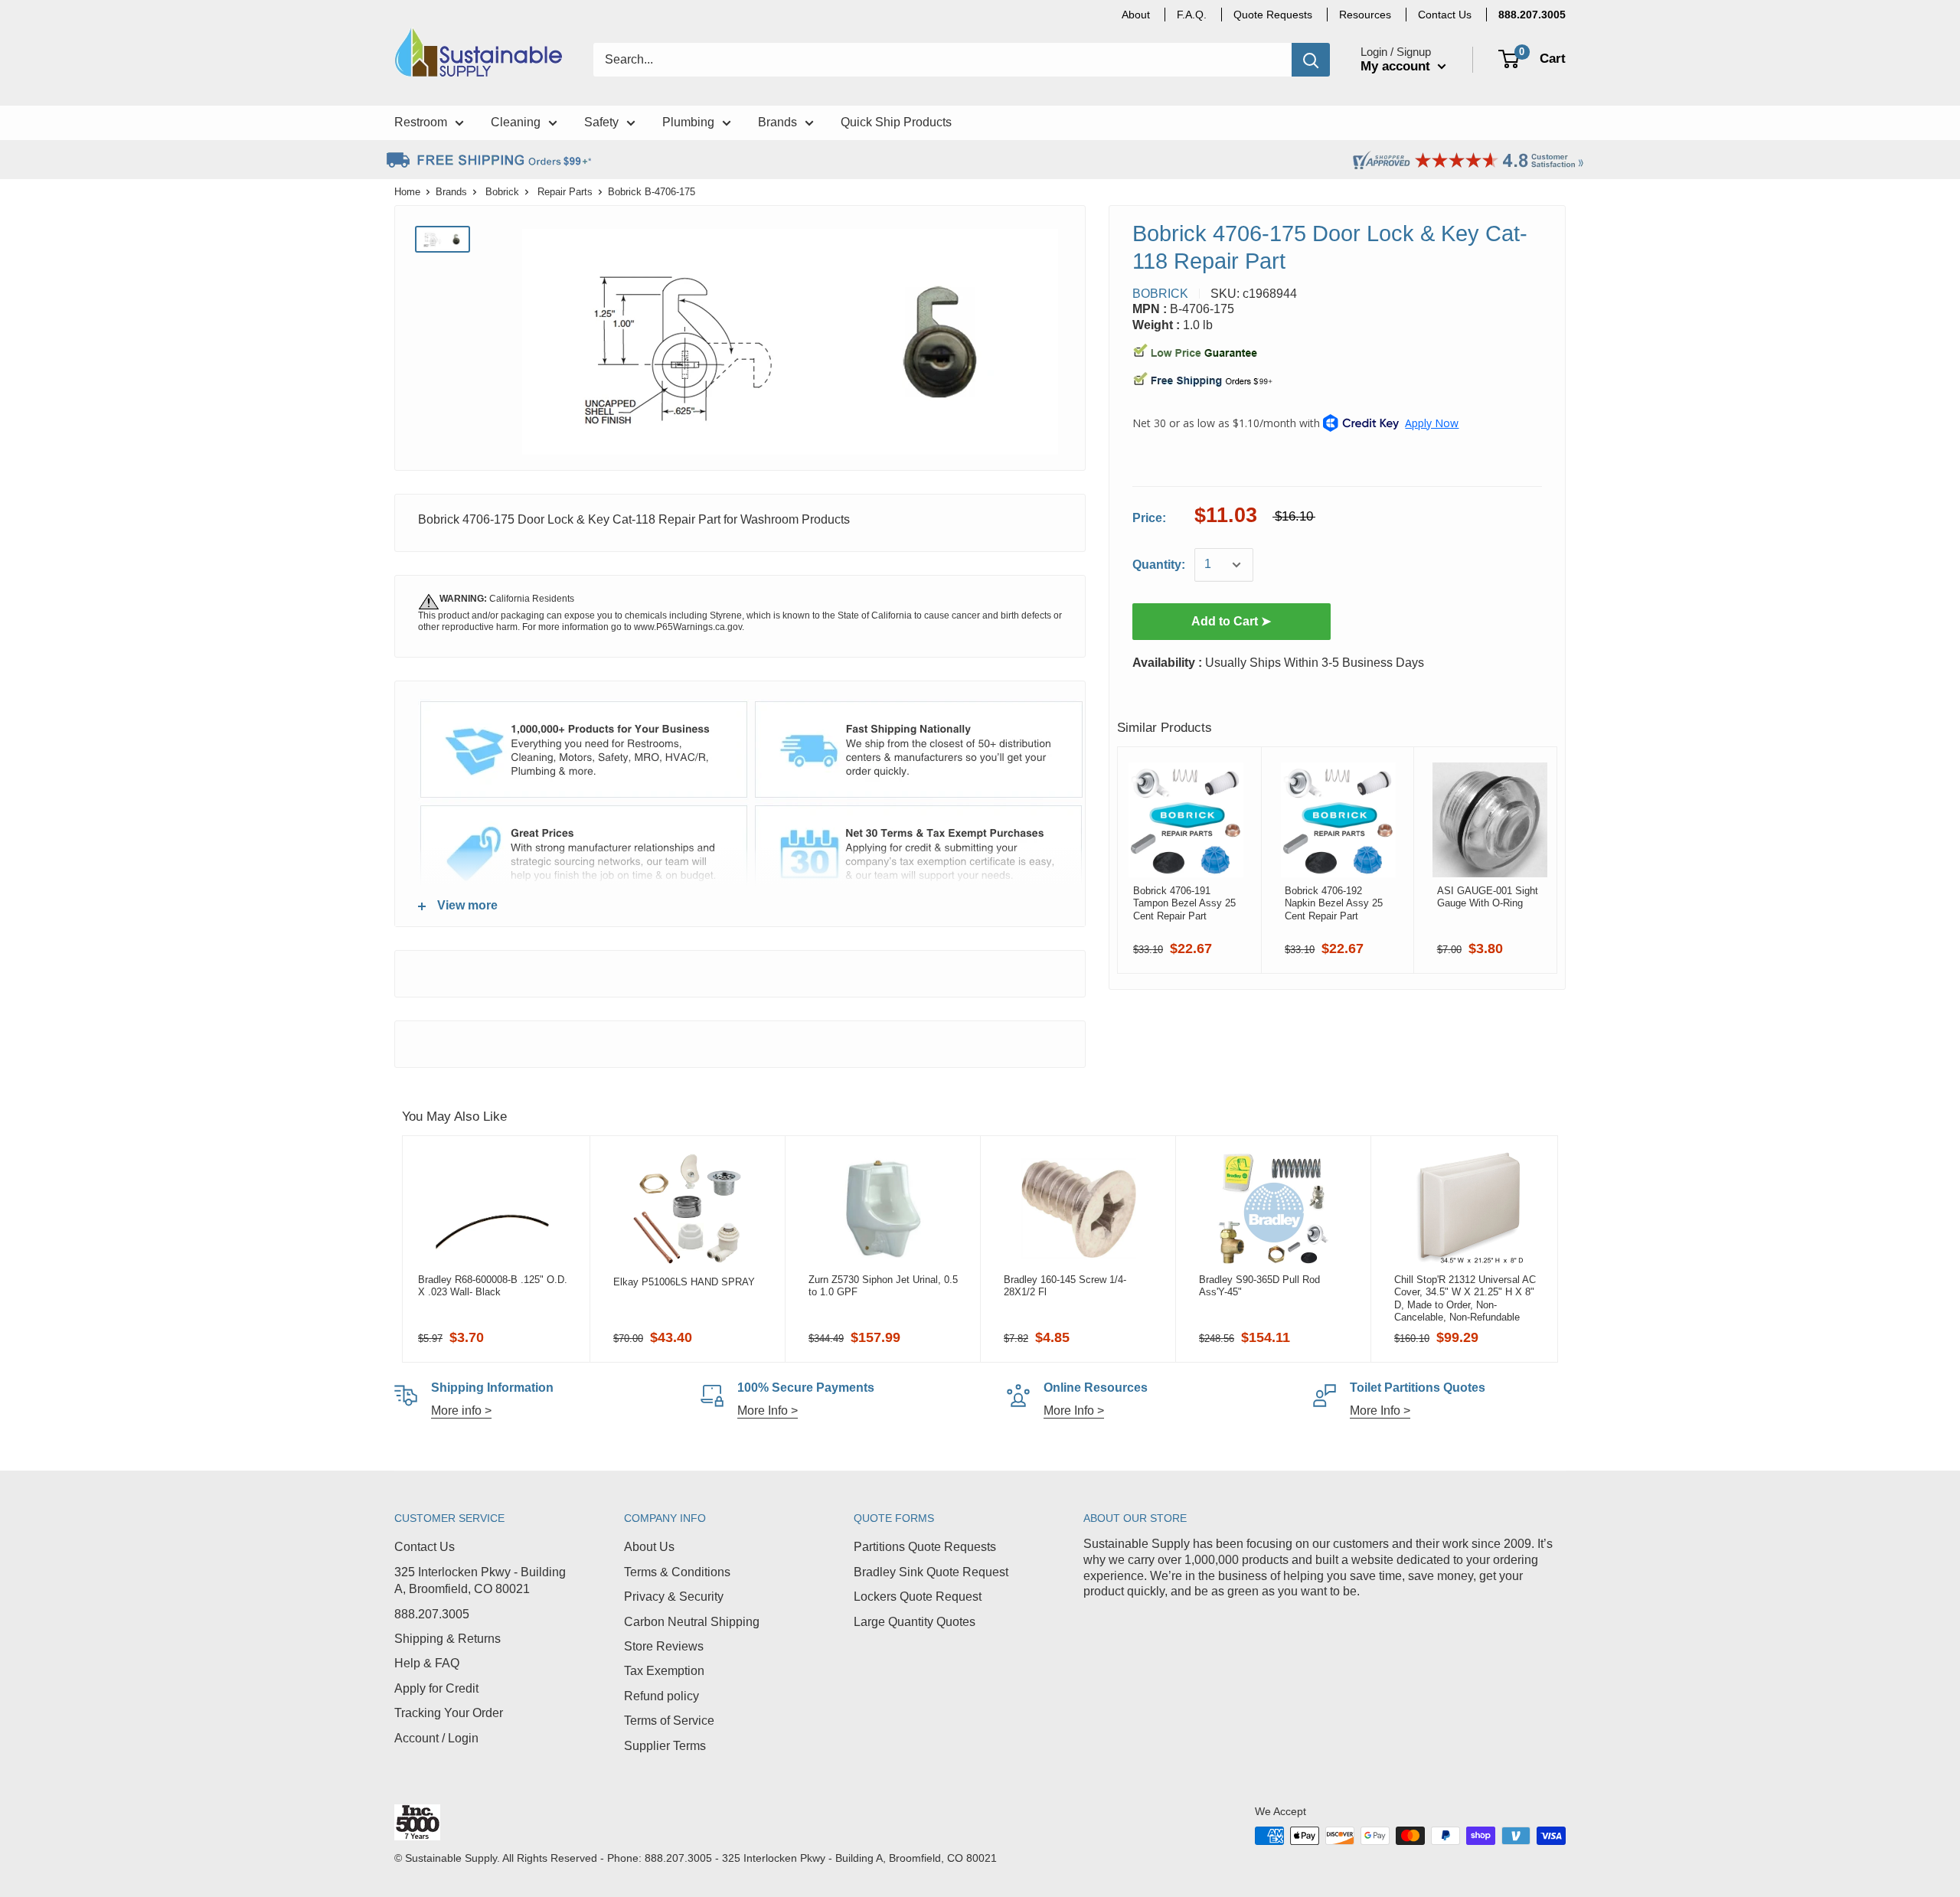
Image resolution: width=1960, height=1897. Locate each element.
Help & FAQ (427, 1663)
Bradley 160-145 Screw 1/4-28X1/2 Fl (1065, 1286)
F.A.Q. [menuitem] (1192, 15)
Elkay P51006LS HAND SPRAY (684, 1282)
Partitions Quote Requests (925, 1547)
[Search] (1311, 60)
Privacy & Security (674, 1597)
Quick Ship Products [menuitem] (896, 122)
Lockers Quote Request (918, 1597)
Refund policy (661, 1696)
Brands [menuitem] (777, 122)
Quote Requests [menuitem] (1273, 15)
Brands (451, 192)
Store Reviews (664, 1646)
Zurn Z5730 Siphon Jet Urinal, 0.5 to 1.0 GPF (883, 1286)
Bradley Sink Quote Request (931, 1572)
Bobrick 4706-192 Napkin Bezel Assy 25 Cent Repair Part (1334, 903)
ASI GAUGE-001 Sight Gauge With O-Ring (1488, 897)
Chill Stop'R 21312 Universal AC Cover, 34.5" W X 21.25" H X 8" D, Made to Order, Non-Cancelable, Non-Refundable (1465, 1298)
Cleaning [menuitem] (516, 122)
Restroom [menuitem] (421, 122)
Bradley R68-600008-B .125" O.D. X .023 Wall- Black (493, 1286)
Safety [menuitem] (601, 122)
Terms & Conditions (677, 1572)
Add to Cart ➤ (1231, 621)
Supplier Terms (665, 1746)
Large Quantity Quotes (915, 1622)
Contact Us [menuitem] (1445, 15)
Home (407, 192)
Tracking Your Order (449, 1713)
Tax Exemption (664, 1671)
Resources (1365, 15)
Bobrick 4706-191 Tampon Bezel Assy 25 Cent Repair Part (1184, 903)
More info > (461, 1411)
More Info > (768, 1411)
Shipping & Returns (448, 1639)
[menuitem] (1532, 15)
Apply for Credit (436, 1688)
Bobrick (502, 192)
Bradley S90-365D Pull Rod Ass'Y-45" (1259, 1286)
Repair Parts (565, 192)
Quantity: (1159, 565)
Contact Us (425, 1547)
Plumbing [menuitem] (688, 122)
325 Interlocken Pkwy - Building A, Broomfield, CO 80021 (480, 1580)
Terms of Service (669, 1721)
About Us (649, 1547)
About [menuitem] (1136, 15)
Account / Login (436, 1738)
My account (1397, 66)
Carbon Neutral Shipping (692, 1622)
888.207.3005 (432, 1614)
